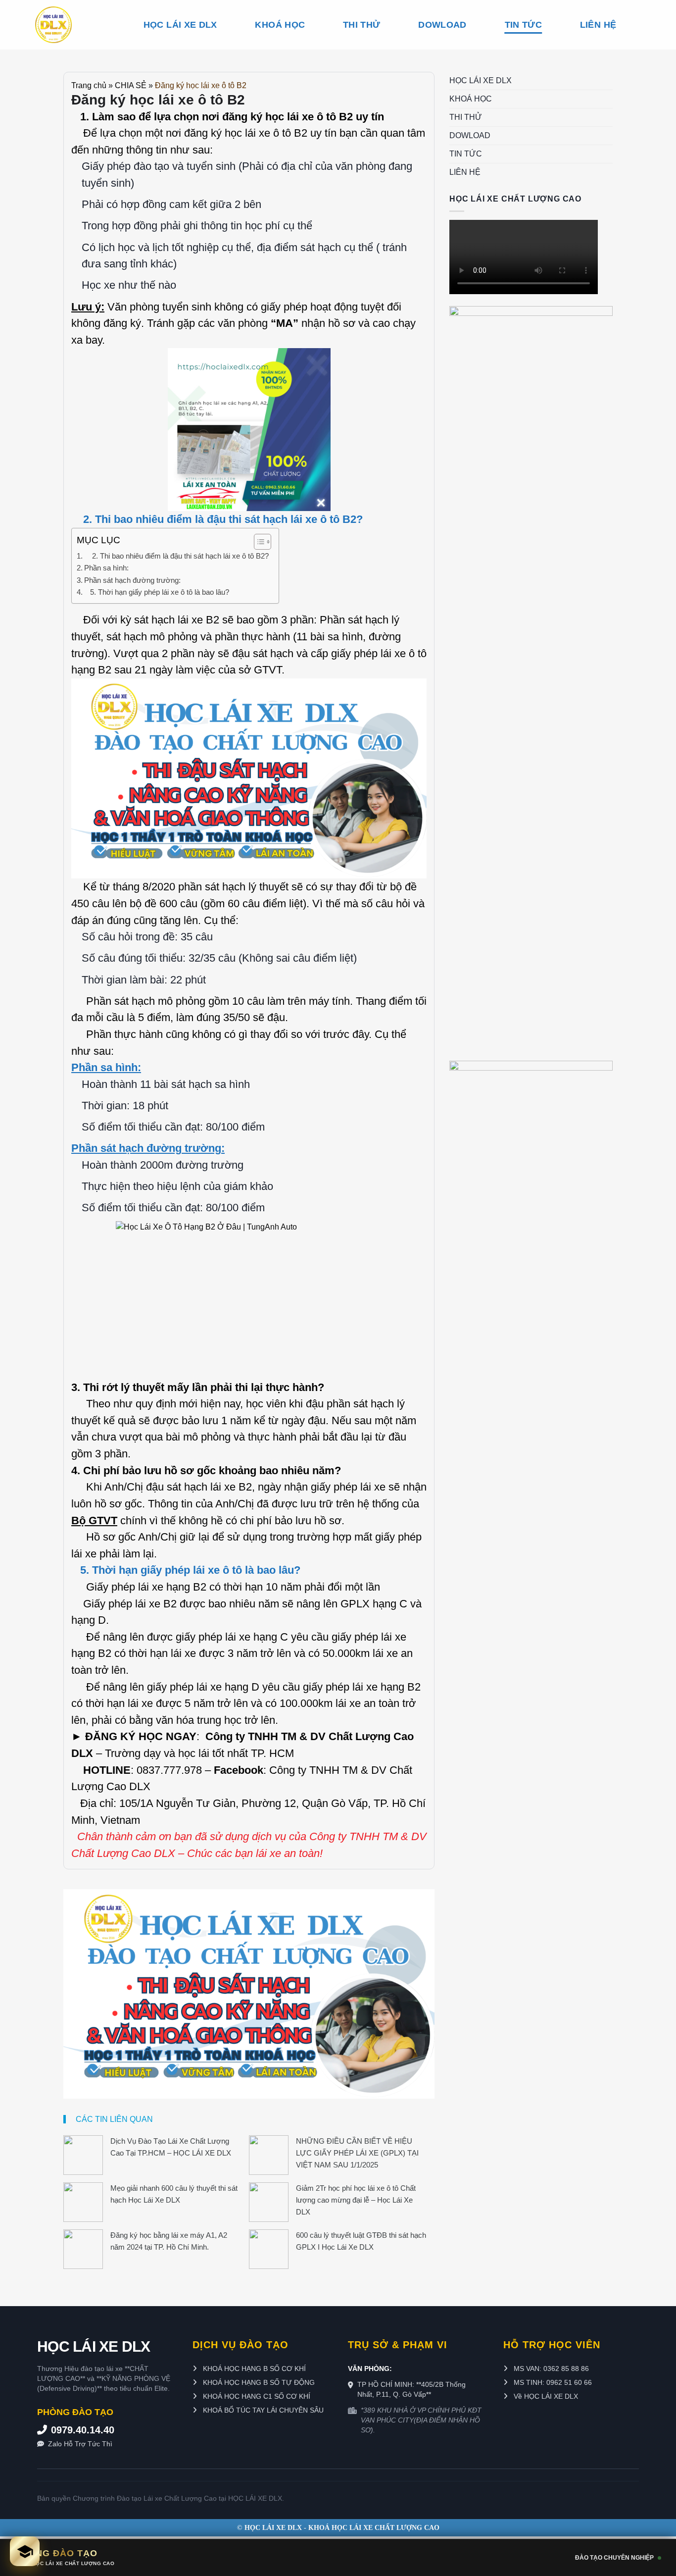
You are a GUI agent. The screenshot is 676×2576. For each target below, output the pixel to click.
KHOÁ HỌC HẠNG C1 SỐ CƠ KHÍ (256, 2396)
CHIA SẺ (131, 85)
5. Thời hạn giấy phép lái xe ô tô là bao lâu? (157, 592)
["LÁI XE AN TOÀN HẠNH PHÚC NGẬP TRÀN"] (71, 25)
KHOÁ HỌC (280, 25)
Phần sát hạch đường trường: (132, 580)
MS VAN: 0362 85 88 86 (550, 2369)
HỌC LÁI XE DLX (180, 25)
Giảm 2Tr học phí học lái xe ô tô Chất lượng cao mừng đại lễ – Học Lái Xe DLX (356, 2200)
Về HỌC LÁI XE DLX (545, 2396)
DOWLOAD (442, 25)
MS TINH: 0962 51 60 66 (552, 2382)
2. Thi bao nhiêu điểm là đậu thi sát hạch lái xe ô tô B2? (176, 556)
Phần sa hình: (106, 568)
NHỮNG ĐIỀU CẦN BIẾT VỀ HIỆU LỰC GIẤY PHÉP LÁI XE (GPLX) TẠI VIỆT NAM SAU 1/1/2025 (357, 2153)
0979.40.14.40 (83, 2430)
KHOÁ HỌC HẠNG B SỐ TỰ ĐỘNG (258, 2382)
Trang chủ (89, 85)
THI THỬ (362, 25)
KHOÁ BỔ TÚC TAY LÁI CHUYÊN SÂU (262, 2410)
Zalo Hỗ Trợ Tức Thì (80, 2444)
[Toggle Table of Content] (258, 542)
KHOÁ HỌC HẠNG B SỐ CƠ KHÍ (253, 2369)
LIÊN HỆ (598, 25)
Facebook (239, 1770)
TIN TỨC (523, 25)
